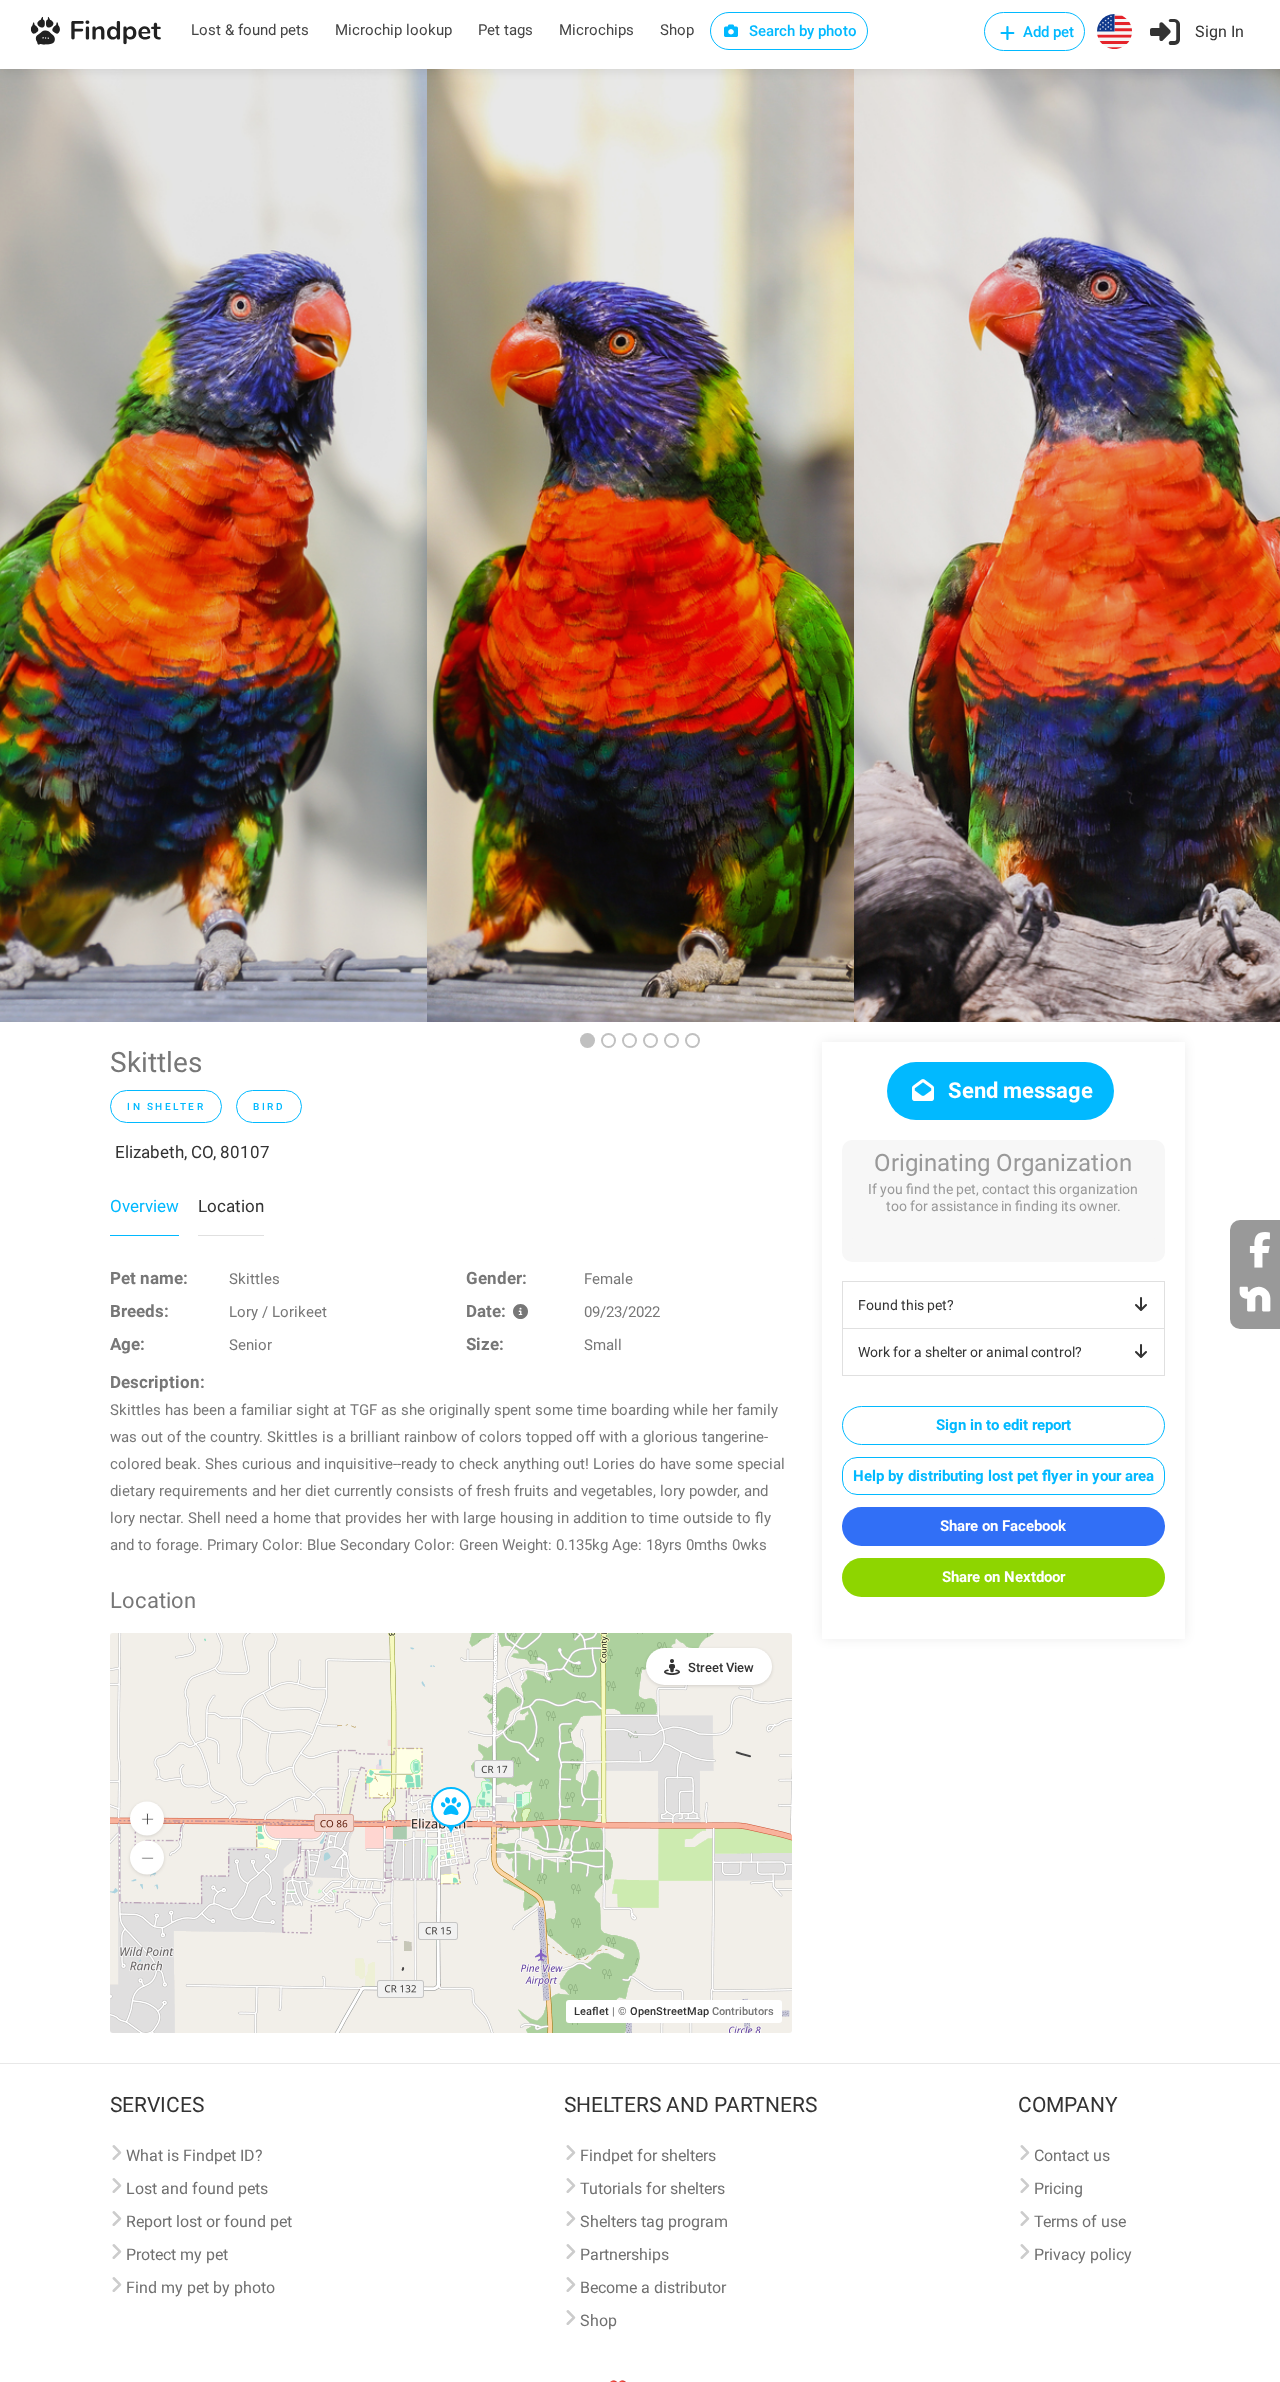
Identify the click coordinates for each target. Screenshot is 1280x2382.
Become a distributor (653, 2287)
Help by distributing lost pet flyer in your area (1003, 1476)
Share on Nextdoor (1003, 1577)
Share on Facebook (1003, 1526)
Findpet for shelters (648, 2155)
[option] (213, 545)
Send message (1018, 1090)
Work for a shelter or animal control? (970, 1352)
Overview (144, 1206)
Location (231, 1206)
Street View (721, 1667)
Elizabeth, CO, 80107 (192, 1152)
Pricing (1058, 2188)
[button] (437, 1788)
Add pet (1046, 32)
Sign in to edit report (1003, 1425)
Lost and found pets (197, 2188)
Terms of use (1080, 2221)
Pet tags (505, 30)
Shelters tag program (654, 2221)
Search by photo (801, 31)
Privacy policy (1083, 2254)
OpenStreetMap (669, 2011)
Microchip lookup (393, 30)
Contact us (1072, 2155)
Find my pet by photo (200, 2287)
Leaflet (591, 2011)
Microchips (596, 30)
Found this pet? (906, 1305)
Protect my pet (177, 2254)
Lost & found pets (250, 30)
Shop (677, 30)
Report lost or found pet (209, 2221)
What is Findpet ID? (194, 2155)
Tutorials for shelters (652, 2188)
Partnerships (624, 2254)
